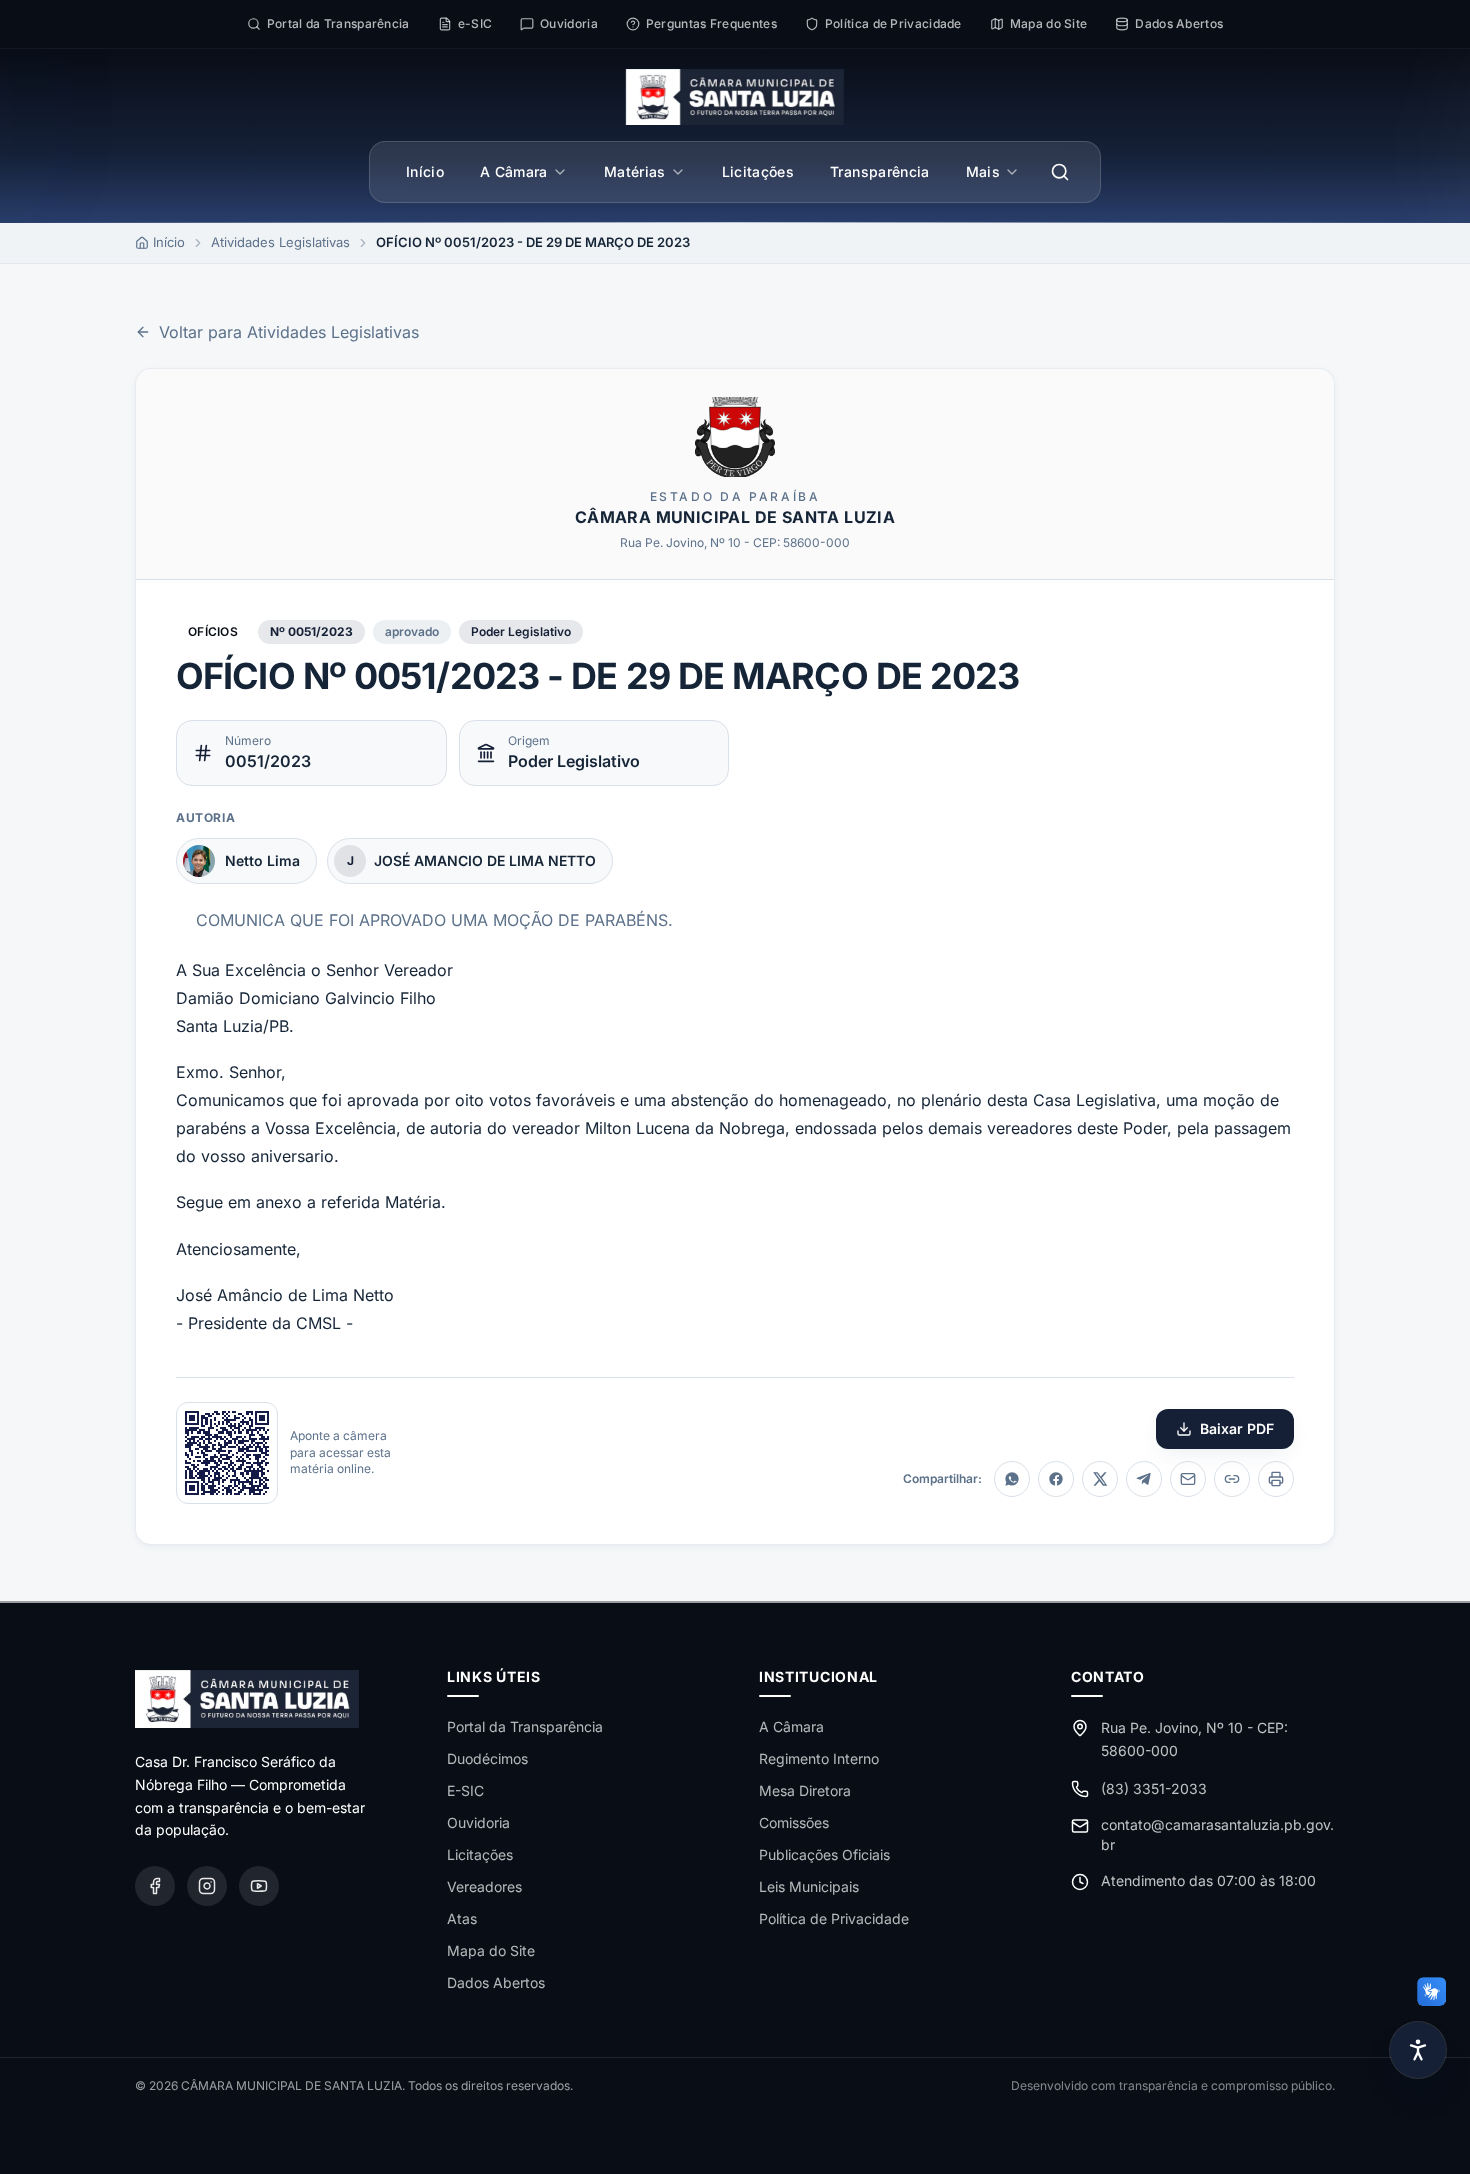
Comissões (794, 1822)
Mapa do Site (491, 1950)
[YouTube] (259, 1886)
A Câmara (514, 171)
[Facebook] (155, 1886)
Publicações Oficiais (824, 1854)
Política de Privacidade (834, 1918)
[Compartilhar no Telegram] (1144, 1479)
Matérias (635, 171)
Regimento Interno (819, 1758)
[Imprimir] (1276, 1479)
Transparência (880, 171)
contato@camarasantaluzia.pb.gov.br (1217, 1834)
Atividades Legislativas (280, 242)
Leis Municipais (809, 1886)
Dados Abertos (496, 1982)
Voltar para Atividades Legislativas (289, 332)
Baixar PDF (1237, 1428)
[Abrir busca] (1060, 172)
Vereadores (484, 1886)
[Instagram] (207, 1886)
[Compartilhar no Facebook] (1056, 1479)
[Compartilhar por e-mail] (1188, 1479)
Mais (983, 171)
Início (425, 171)
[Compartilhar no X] (1100, 1479)
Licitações (758, 171)
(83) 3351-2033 (1154, 1788)
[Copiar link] (1232, 1479)
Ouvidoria (478, 1822)
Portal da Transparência (525, 1726)
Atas (462, 1918)
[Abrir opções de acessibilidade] (1418, 2050)
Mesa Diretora (805, 1790)
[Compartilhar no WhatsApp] (1012, 1479)
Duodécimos (487, 1758)
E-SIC (465, 1790)
